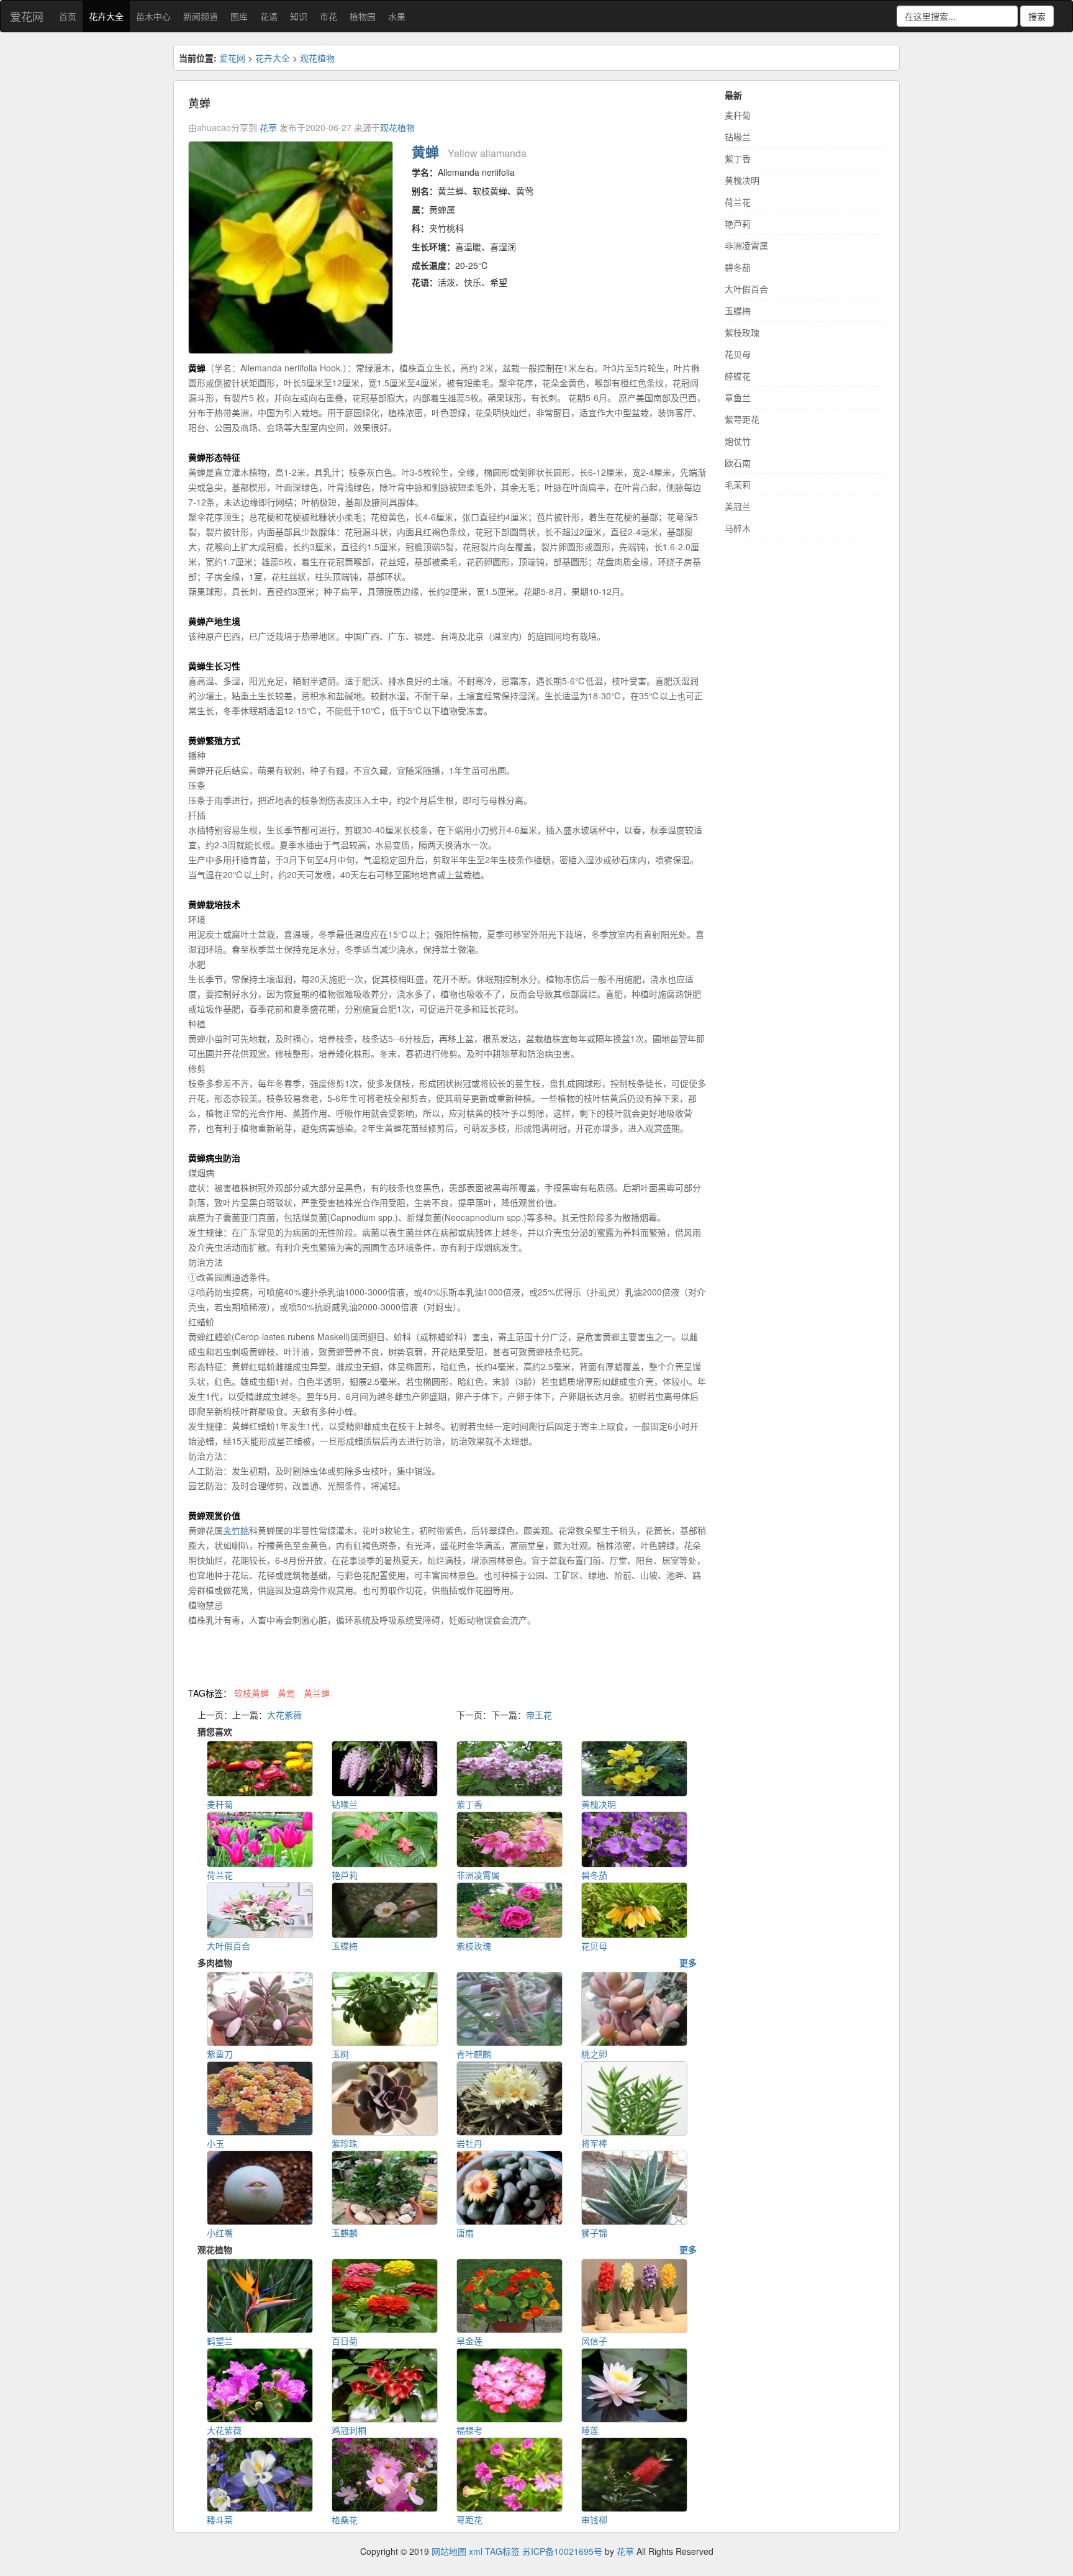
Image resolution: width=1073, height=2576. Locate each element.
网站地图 (449, 2551)
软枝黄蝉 (251, 1693)
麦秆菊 (738, 115)
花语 (269, 16)
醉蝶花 (738, 376)
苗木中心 (153, 16)
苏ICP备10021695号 (562, 2551)
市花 (328, 16)
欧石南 (738, 463)
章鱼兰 (738, 397)
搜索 (1037, 16)
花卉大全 (106, 16)
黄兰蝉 (317, 1693)
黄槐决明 (742, 180)
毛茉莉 (738, 484)
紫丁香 (738, 158)
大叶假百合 (746, 289)
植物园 (363, 16)
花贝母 (738, 354)
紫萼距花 (742, 419)
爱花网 (27, 16)
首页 (68, 16)
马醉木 (738, 528)
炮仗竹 (738, 441)
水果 (397, 16)
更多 (688, 1962)
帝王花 (539, 1715)
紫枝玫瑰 (742, 332)
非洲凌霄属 (746, 245)
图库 (239, 16)
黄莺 (286, 1693)
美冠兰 (738, 506)
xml (476, 2551)
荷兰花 (738, 202)
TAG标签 (502, 2551)
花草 (268, 127)
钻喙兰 (738, 137)
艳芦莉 (738, 224)
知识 (299, 16)
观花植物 (317, 58)
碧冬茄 (738, 267)
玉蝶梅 (738, 311)
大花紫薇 (284, 1715)
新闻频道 (201, 16)
